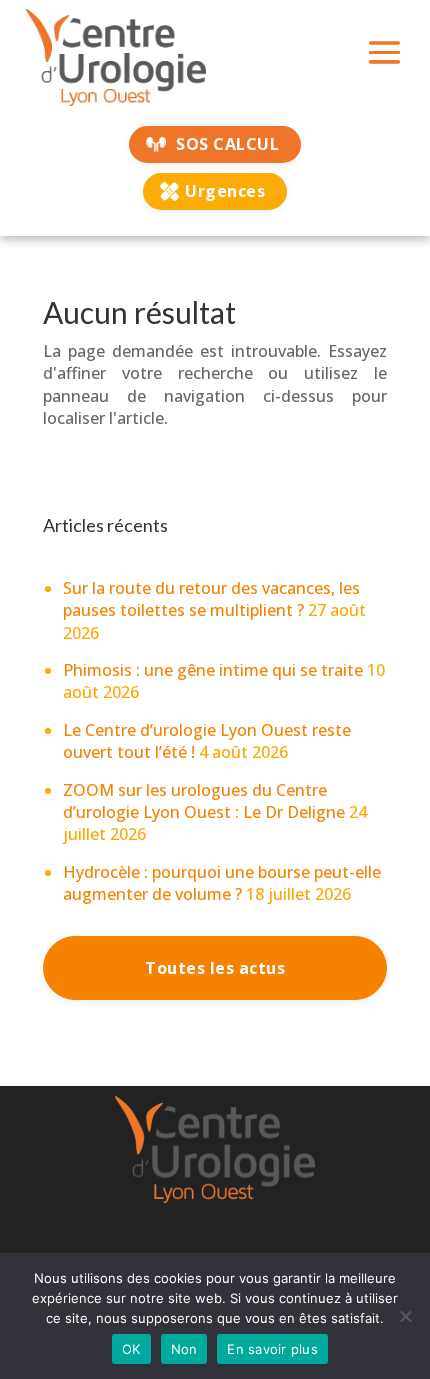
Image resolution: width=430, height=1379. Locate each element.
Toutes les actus (215, 968)
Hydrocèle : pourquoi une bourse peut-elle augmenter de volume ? (222, 883)
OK (131, 1349)
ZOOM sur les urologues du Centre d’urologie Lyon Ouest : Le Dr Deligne (204, 801)
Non (184, 1349)
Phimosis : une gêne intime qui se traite (213, 670)
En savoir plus (272, 1349)
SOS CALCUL (227, 144)
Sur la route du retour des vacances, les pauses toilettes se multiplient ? (211, 599)
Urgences (225, 191)
